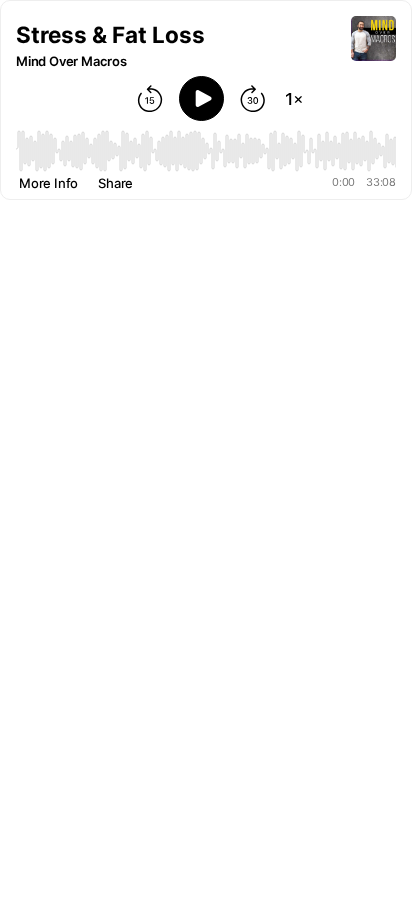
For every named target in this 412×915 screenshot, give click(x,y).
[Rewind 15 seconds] (150, 99)
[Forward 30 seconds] (253, 99)
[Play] (201, 98)
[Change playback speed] (294, 99)
